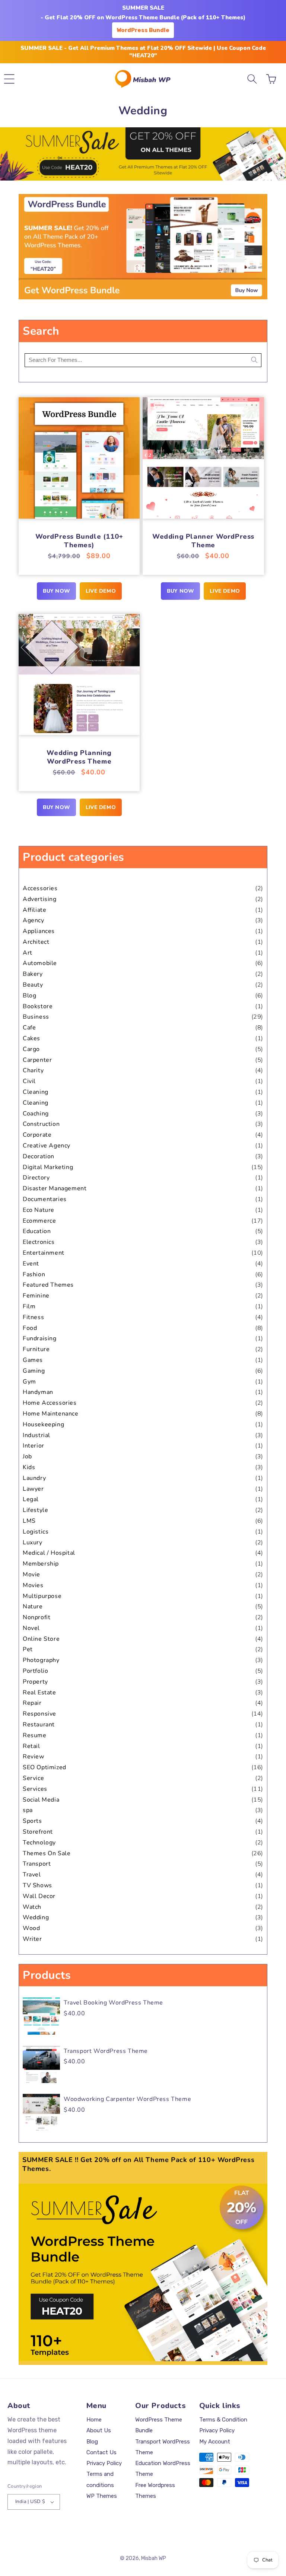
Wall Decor (39, 1896)
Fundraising (40, 1338)
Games (33, 1360)
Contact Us (101, 2452)
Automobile (40, 963)
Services (35, 1789)
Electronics (39, 1242)
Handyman (38, 1392)
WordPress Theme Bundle (159, 2425)
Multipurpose (42, 1596)
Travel (32, 1875)
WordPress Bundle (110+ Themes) (79, 541)
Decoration (39, 1156)
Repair (32, 1703)
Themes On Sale (47, 1853)
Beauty (33, 985)
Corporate (37, 1135)
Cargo (31, 1049)
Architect (36, 942)
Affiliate (34, 910)
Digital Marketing (48, 1167)
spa (28, 1810)
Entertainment (44, 1253)
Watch (32, 1907)
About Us (99, 2430)
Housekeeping (43, 1424)
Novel (31, 1628)
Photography (41, 1660)
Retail (31, 1746)
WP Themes (102, 2496)
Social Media (41, 1800)
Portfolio (35, 1671)
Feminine (36, 1296)
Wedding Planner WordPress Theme (203, 541)
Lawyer (33, 1489)
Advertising (40, 899)
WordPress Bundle (143, 30)
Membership (41, 1564)
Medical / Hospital (49, 1553)
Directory (36, 1178)
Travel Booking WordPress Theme (113, 2003)
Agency (34, 920)
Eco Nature (39, 1210)
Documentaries (45, 1199)
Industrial (36, 1435)
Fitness (33, 1317)
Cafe (29, 1028)
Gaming (34, 1371)
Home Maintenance (51, 1414)
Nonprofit (36, 1617)
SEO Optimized (45, 1767)
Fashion (34, 1274)
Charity (33, 1070)
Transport (37, 1864)
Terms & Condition (223, 2420)
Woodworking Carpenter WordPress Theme (127, 2099)
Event (31, 1264)
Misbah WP (154, 2558)
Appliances (39, 931)
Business (36, 1017)
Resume (35, 1735)
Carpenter (37, 1060)
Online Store (41, 1639)
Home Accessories (50, 1403)
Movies (33, 1585)
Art (28, 953)
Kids (29, 1467)
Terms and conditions (100, 2479)
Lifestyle (35, 1510)
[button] (9, 79)
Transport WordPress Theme (106, 2051)
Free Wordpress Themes (155, 2491)
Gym (29, 1382)
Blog (29, 996)
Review (34, 1757)
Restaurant (39, 1725)
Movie (31, 1574)
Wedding (36, 1917)
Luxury (33, 1542)
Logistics (36, 1532)
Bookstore (38, 1006)
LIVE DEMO (101, 591)
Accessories (40, 888)
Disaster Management (55, 1188)
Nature (33, 1607)
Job (27, 1456)
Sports (32, 1821)
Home (94, 2420)
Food (30, 1328)
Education (37, 1231)
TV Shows (37, 1885)
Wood (31, 1928)
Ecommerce (39, 1221)
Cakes (31, 1038)
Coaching (36, 1114)
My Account (215, 2442)
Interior (34, 1446)
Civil (29, 1081)
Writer (32, 1939)
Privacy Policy (104, 2463)
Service (33, 1778)
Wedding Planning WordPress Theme (79, 757)
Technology (39, 1843)
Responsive (39, 1714)
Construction (41, 1124)
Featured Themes (48, 1285)
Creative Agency (47, 1146)
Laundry (34, 1478)
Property (35, 1682)
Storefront (38, 1832)
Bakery (33, 974)
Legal (31, 1499)
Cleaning (36, 1092)
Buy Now (56, 591)
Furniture (36, 1349)
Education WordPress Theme (163, 2469)
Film (29, 1306)
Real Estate (39, 1693)
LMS (29, 1521)
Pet (28, 1649)
